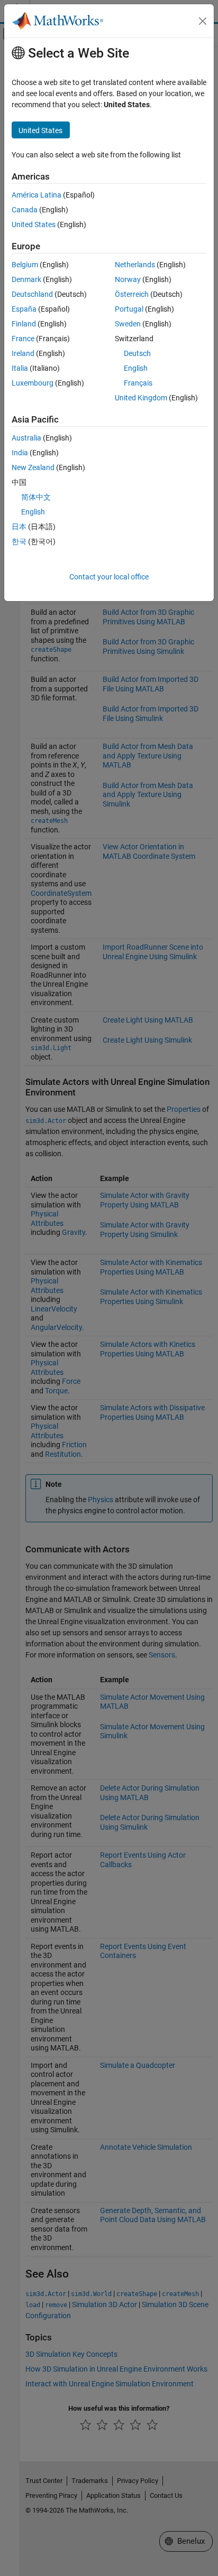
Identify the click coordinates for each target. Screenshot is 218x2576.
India (20, 453)
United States (34, 224)
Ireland (23, 353)
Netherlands (135, 265)
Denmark (26, 279)
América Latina (37, 195)
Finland (24, 324)
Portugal (129, 309)
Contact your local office (109, 577)
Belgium (25, 265)
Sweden (128, 324)
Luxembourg (33, 383)
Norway (128, 279)
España (24, 309)
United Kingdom (141, 398)
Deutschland (32, 294)
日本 (19, 527)
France (23, 339)
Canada (25, 210)
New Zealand (33, 467)
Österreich (132, 294)
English (136, 368)
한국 (19, 541)
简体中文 (36, 497)
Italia (20, 368)
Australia (26, 438)
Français (138, 383)
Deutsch (137, 353)
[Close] (203, 21)
